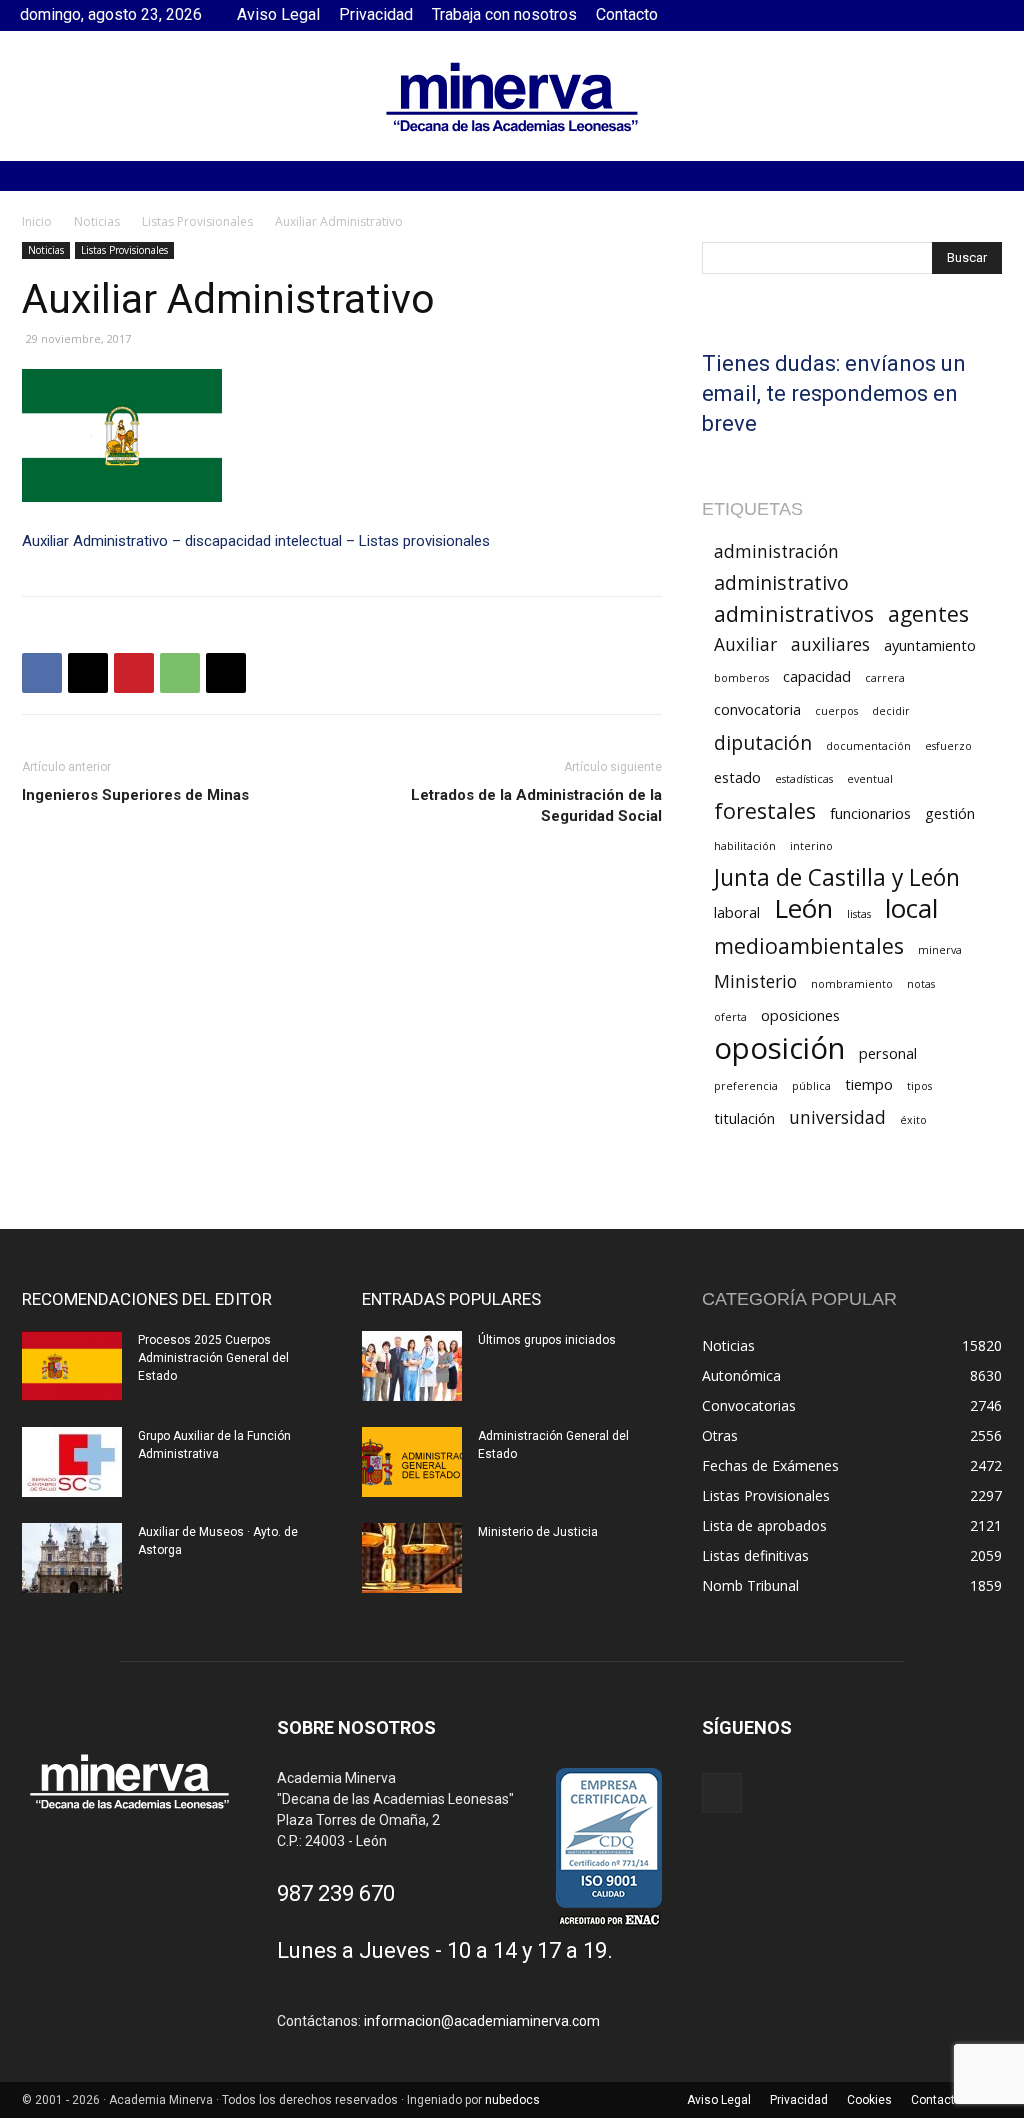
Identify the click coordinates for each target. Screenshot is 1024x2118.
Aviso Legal (278, 14)
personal (888, 1053)
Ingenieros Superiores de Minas (135, 795)
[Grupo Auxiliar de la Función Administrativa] (72, 1462)
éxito (913, 1120)
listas (859, 914)
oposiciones (800, 1015)
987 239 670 (336, 1893)
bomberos (741, 678)
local (911, 908)
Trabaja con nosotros (504, 14)
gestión (950, 813)
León (803, 908)
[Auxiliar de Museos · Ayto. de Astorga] (72, 1558)
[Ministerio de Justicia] (412, 1558)
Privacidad (376, 14)
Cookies (869, 2100)
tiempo (869, 1084)
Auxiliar (745, 644)
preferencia (746, 1086)
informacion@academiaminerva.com (482, 2021)
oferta (730, 1017)
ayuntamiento (930, 645)
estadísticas (804, 779)
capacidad (817, 676)
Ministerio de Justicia (538, 1532)
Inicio (37, 221)
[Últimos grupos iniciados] (412, 1366)
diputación (763, 742)
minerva (940, 950)
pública (811, 1086)
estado (737, 777)
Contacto (627, 14)
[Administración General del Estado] (412, 1462)
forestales (765, 810)
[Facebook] (989, 15)
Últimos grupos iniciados (547, 1340)
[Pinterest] (134, 673)
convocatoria (757, 709)
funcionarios (870, 813)
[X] (88, 673)
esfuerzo (948, 746)
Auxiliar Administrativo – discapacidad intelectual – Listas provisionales (256, 541)
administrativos (794, 613)
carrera (885, 678)
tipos (919, 1086)
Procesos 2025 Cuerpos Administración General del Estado (213, 1358)
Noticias (97, 221)
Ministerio (755, 981)
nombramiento (852, 984)
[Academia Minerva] (512, 97)
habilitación (745, 846)
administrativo (781, 582)
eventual (870, 779)
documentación (868, 746)
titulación (744, 1118)
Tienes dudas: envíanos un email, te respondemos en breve (834, 393)
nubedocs (512, 2100)
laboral (737, 912)
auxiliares (830, 644)
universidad (837, 1117)
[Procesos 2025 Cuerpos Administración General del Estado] (72, 1366)
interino (811, 846)
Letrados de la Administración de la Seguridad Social (536, 805)
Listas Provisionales (197, 221)
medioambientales (809, 945)
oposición (779, 1048)
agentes (928, 613)
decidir (891, 711)
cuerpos (836, 711)
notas (921, 984)
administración (776, 551)
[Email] (226, 673)
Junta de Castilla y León (837, 877)
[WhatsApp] (180, 673)
